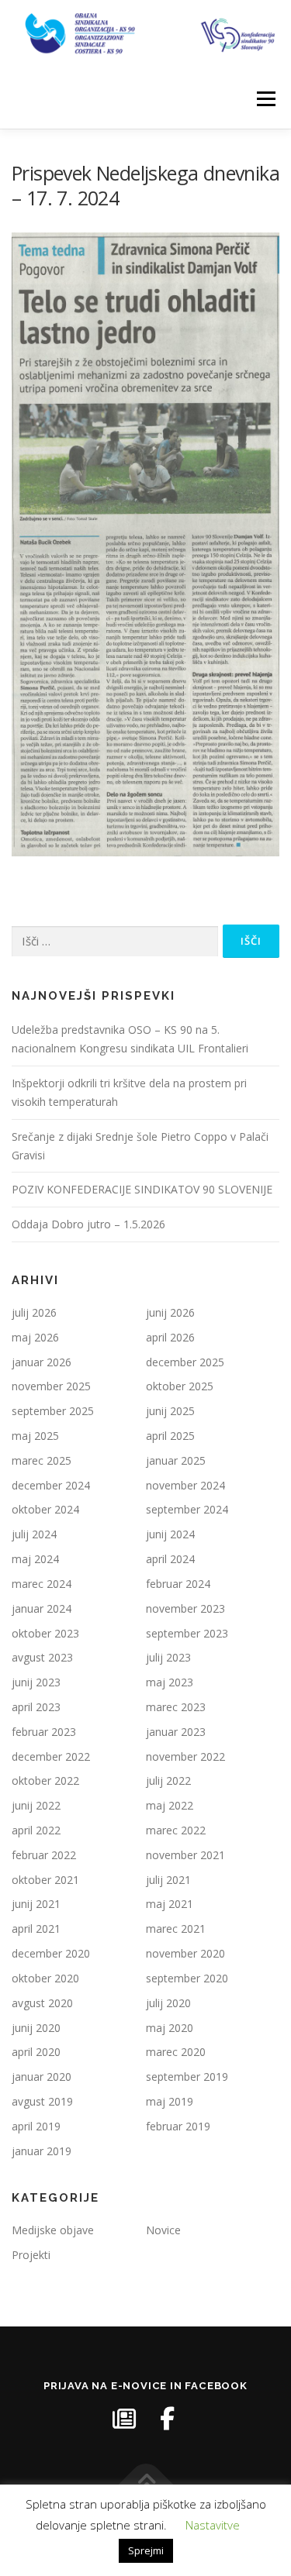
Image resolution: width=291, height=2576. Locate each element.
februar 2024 (178, 1584)
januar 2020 (42, 2077)
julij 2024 (34, 1534)
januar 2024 (42, 1608)
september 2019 (187, 2077)
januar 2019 (42, 2151)
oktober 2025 (180, 1386)
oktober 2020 (45, 1978)
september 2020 (187, 1978)
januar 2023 (176, 1732)
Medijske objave (53, 2230)
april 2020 (36, 2052)
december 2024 (51, 1485)
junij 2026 (170, 1312)
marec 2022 (176, 1830)
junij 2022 (36, 1805)
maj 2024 (35, 1559)
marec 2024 (42, 1584)
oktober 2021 (45, 1880)
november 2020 (185, 1953)
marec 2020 (176, 2052)
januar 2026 (42, 1362)
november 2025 (51, 1386)
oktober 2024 (45, 1509)
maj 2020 (170, 2028)
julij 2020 (168, 2003)
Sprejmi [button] (146, 2550)
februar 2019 (178, 2126)
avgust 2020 (42, 2003)
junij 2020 (36, 2028)
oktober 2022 (45, 1780)
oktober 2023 (45, 1633)
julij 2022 (168, 1780)
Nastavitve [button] (213, 2525)
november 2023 (185, 1608)
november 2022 (185, 1756)
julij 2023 (168, 1657)
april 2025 (170, 1436)
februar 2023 (44, 1732)
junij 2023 (36, 1682)
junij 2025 (170, 1411)
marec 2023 (176, 1707)
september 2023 (187, 1633)
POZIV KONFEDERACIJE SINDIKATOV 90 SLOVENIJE (142, 1189)
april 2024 (170, 1559)
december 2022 (51, 1756)
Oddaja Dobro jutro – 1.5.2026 (88, 1224)
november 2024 (185, 1485)
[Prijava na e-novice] (124, 2419)
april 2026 (170, 1337)
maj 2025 (35, 1436)
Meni (263, 100)
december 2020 (51, 1953)
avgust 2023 (42, 1657)
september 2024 (187, 1509)
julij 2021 (168, 1880)
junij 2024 (170, 1534)
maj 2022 (170, 1805)
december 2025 (185, 1362)
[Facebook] (168, 2419)
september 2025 (53, 1411)
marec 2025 (42, 1460)
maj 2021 (170, 1904)
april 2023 (36, 1707)
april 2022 (36, 1830)
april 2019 (36, 2126)
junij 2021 (36, 1904)
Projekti (31, 2255)
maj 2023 (170, 1682)
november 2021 (185, 1855)
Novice (163, 2230)
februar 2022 (44, 1855)
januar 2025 (176, 1460)
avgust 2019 (42, 2101)
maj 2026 (35, 1337)
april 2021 (36, 1929)
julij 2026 (34, 1312)
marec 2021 (176, 1929)
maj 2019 (170, 2101)
